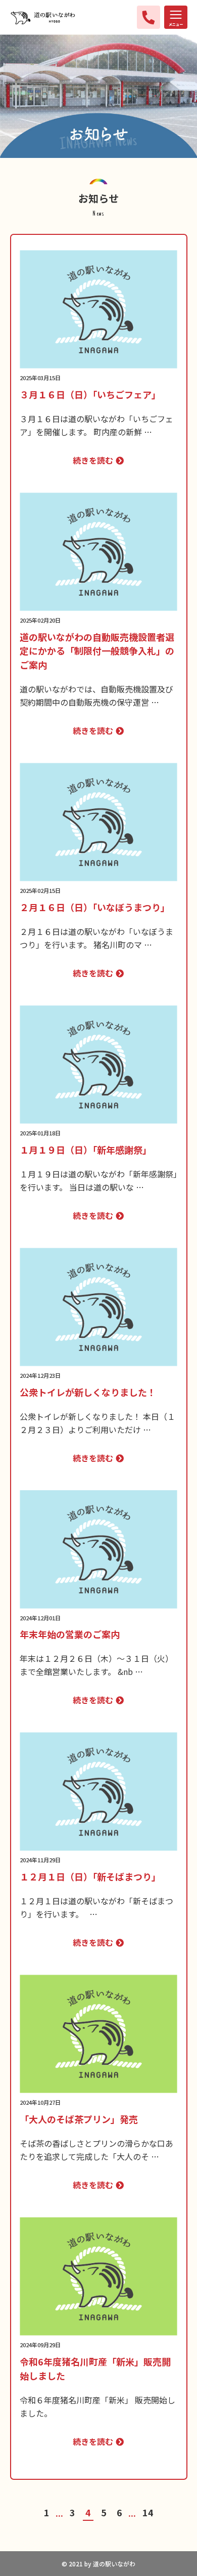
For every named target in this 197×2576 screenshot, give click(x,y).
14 (148, 2512)
